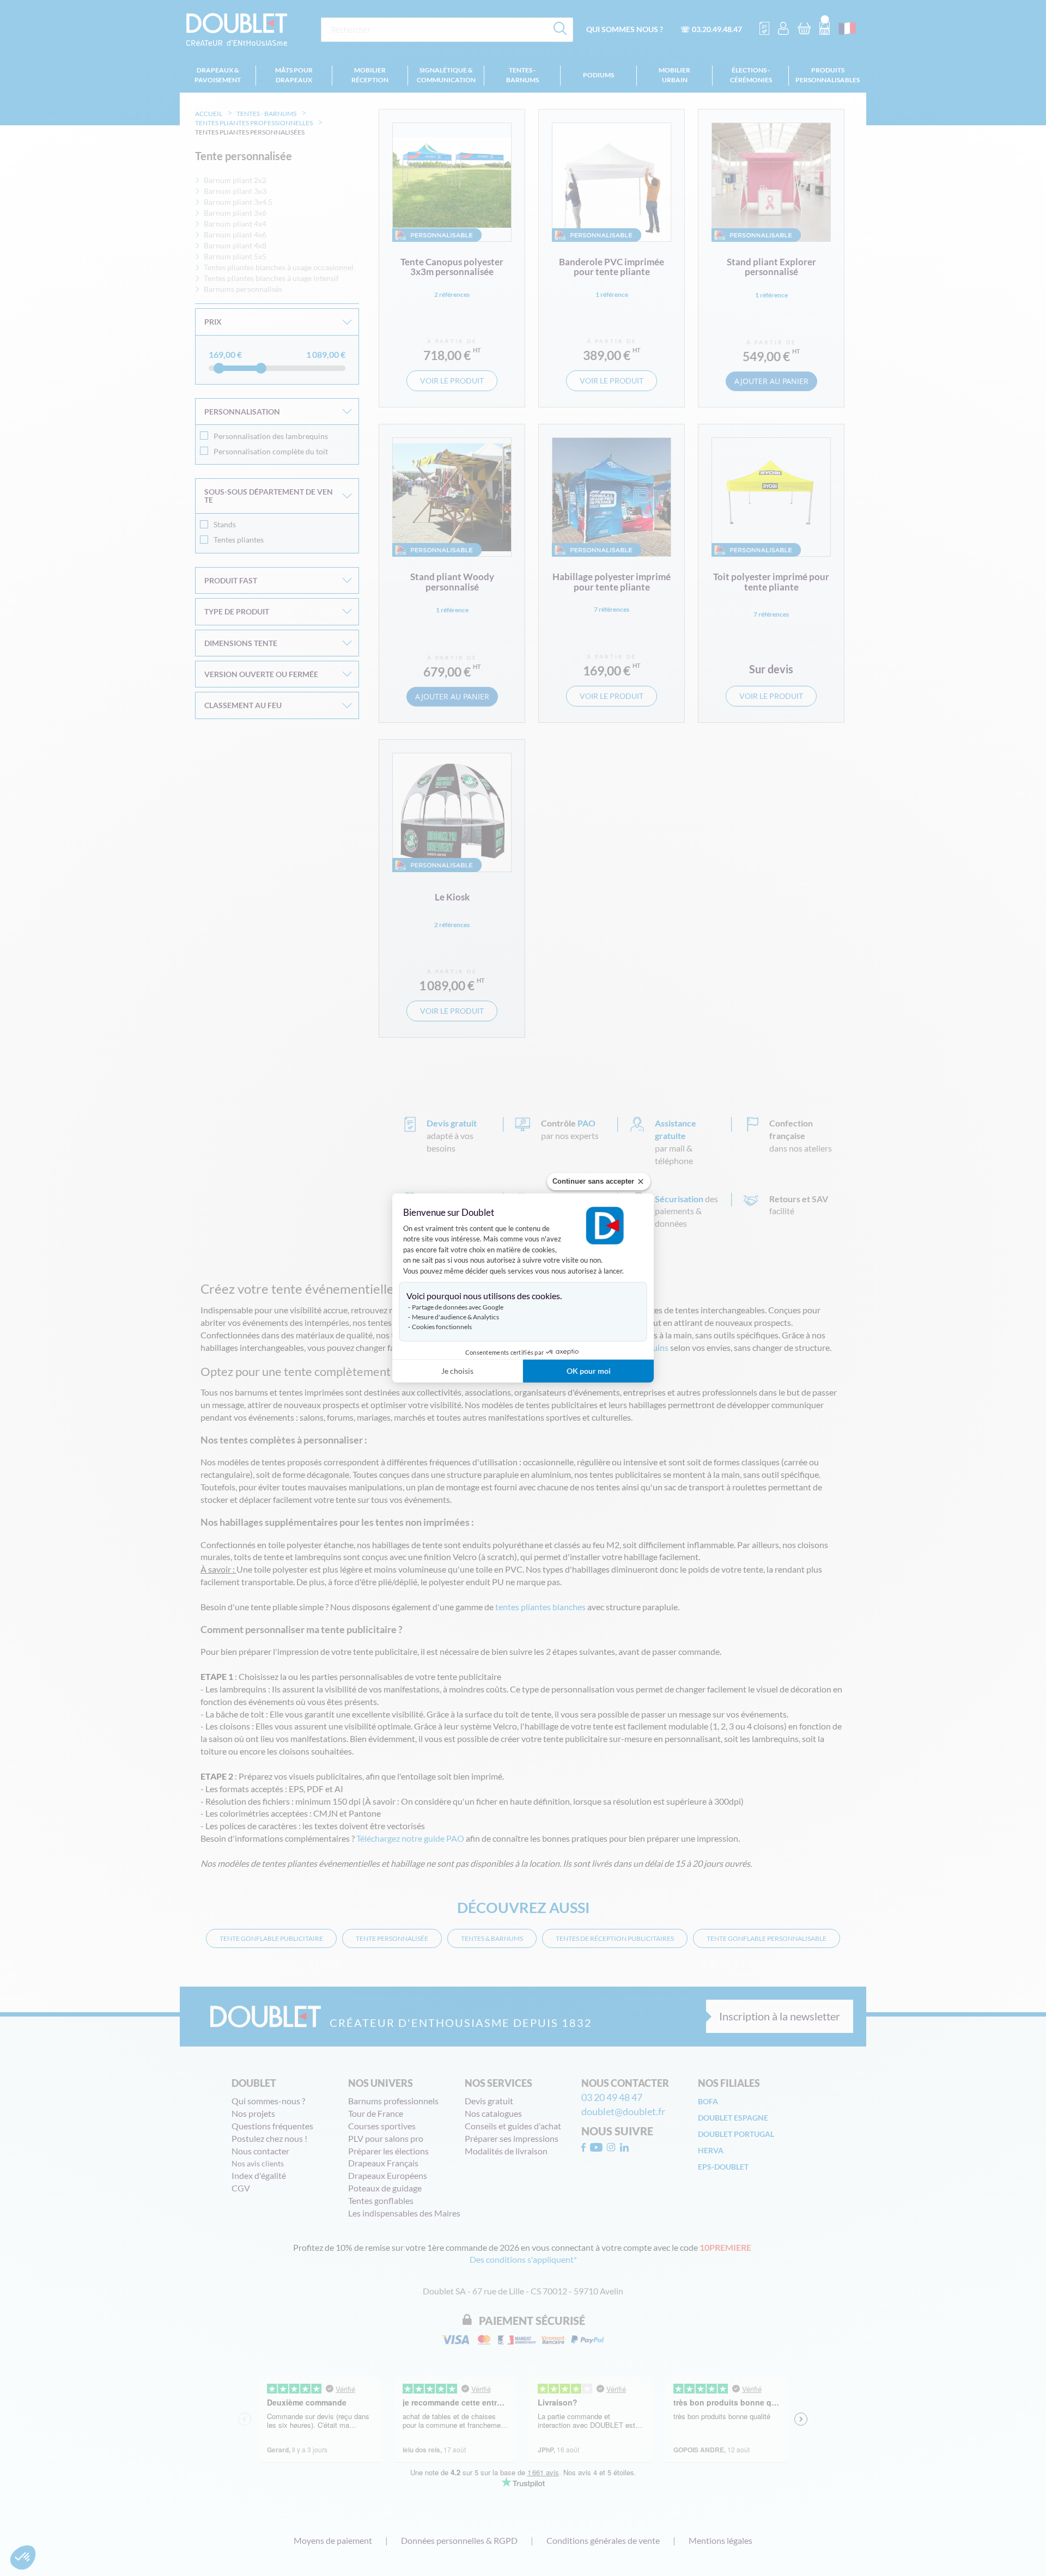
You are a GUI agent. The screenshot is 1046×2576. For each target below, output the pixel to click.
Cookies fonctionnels (442, 1327)
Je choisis (457, 1371)
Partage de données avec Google (458, 1307)
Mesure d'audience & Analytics (455, 1317)
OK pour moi (589, 1371)
